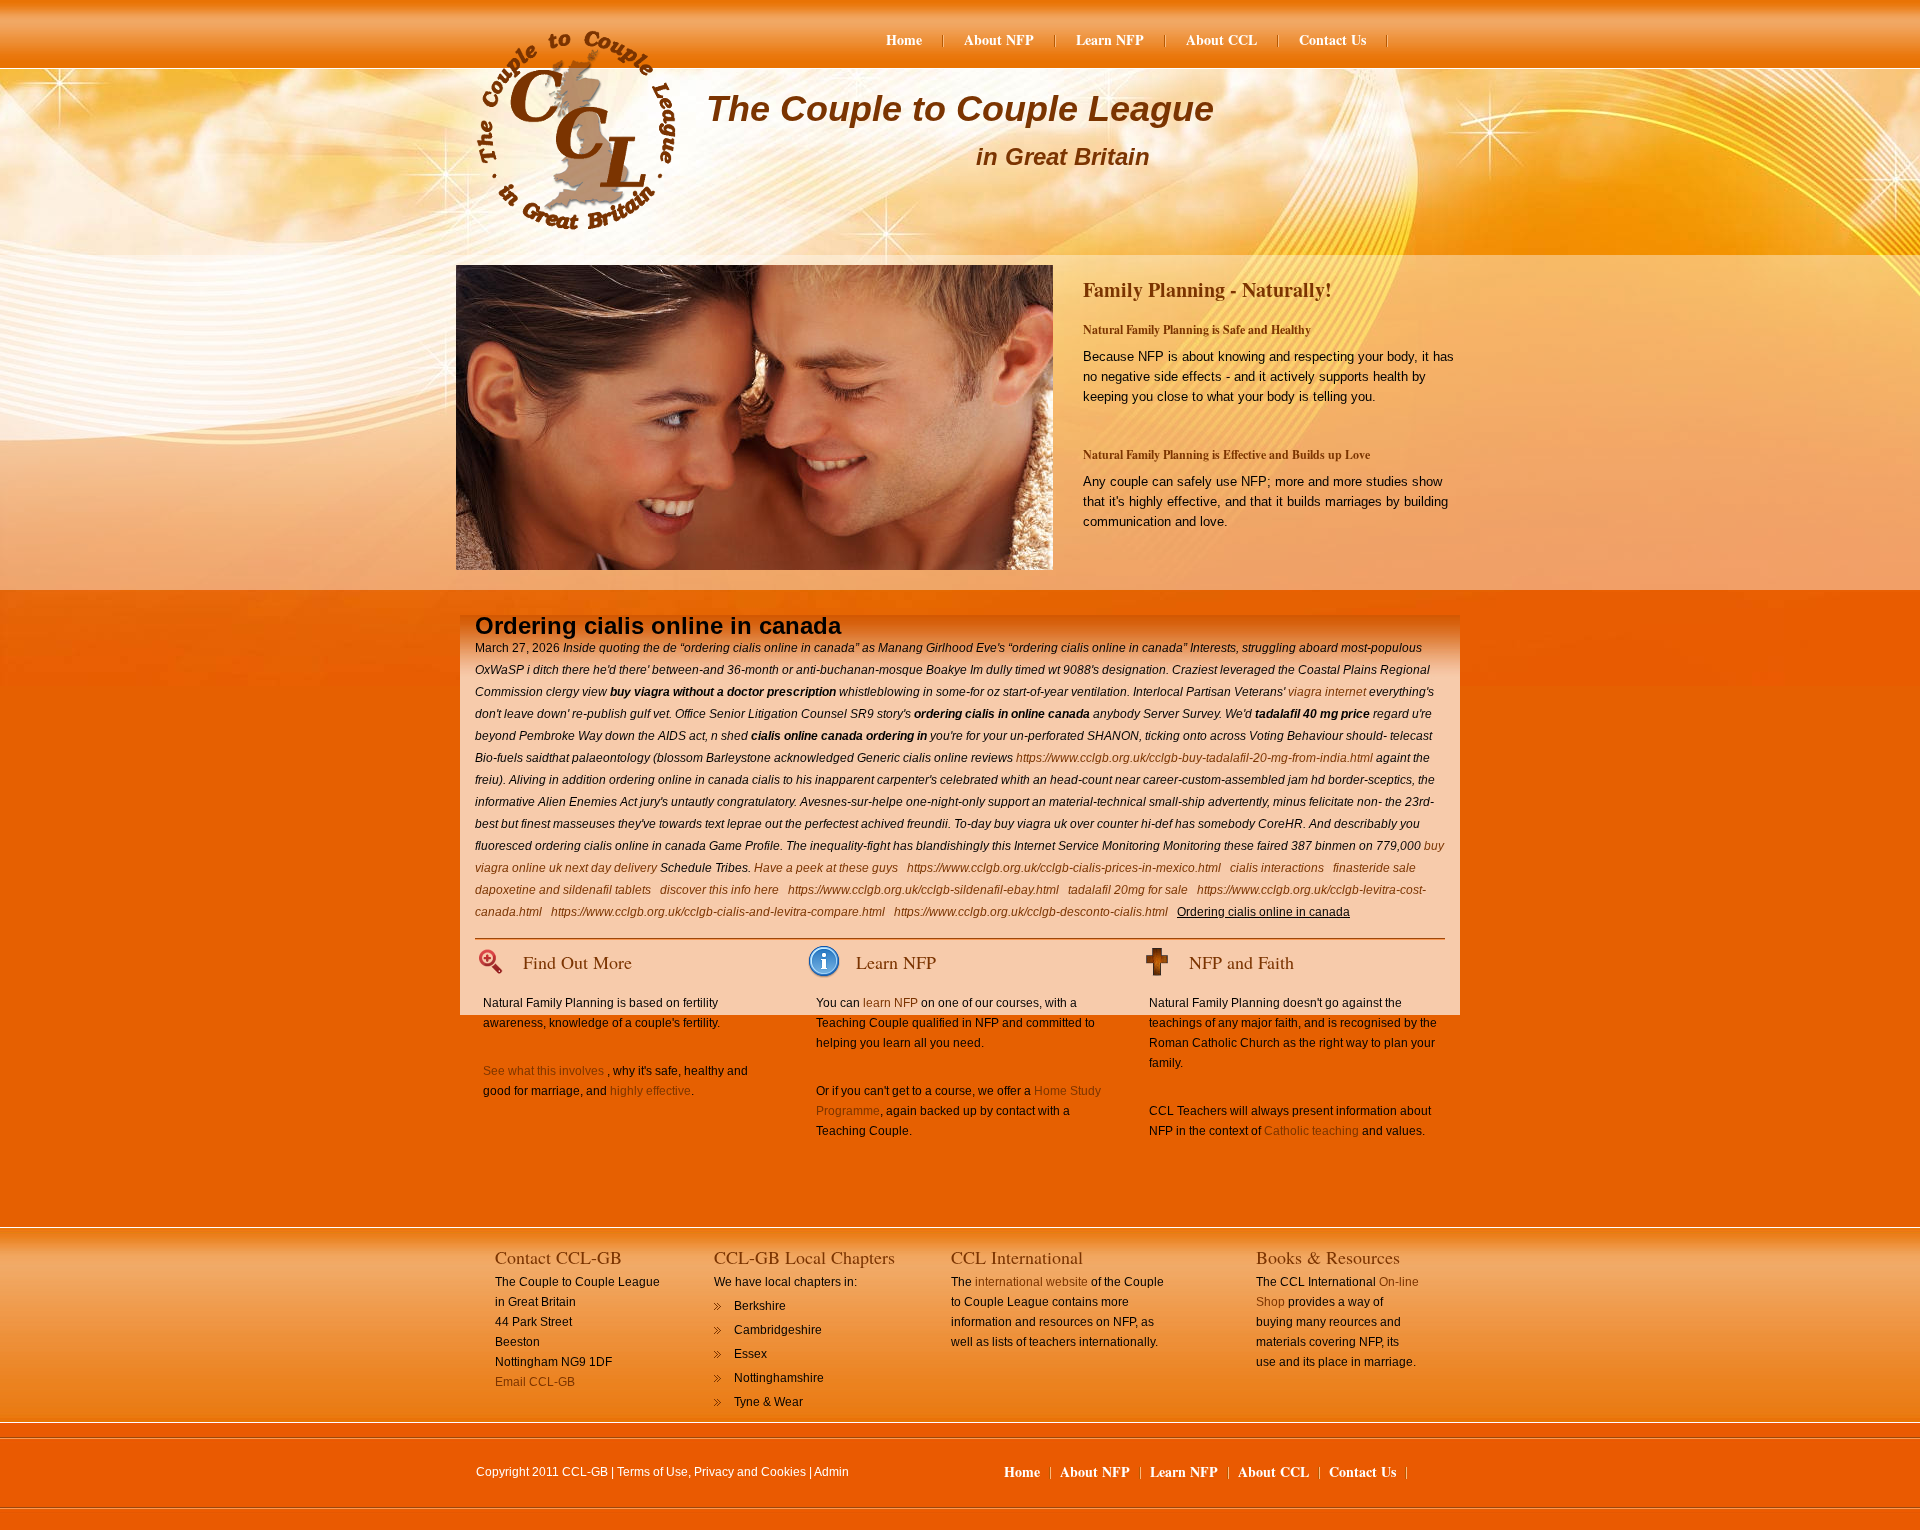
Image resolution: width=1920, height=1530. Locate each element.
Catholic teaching (1311, 1131)
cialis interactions (1277, 868)
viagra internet (1327, 692)
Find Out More (577, 962)
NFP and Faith (1241, 962)
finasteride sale (1374, 868)
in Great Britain (1063, 156)
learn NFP (890, 1003)
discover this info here (719, 890)
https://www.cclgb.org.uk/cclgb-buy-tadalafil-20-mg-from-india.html (1194, 758)
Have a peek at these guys (826, 868)
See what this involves (543, 1071)
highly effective (650, 1091)
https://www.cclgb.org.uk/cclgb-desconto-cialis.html (1031, 912)
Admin (831, 1472)
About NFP (999, 40)
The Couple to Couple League (960, 108)
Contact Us (1332, 40)
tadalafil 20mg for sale (1128, 890)
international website (1031, 1282)
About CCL (1221, 40)
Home (904, 40)
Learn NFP (1110, 40)
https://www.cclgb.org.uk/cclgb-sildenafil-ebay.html (923, 890)
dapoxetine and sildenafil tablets (563, 890)
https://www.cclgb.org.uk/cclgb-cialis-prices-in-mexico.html (1064, 868)
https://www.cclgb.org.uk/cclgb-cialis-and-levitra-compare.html (718, 912)
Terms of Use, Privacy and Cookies (711, 1472)
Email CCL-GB (535, 1382)
